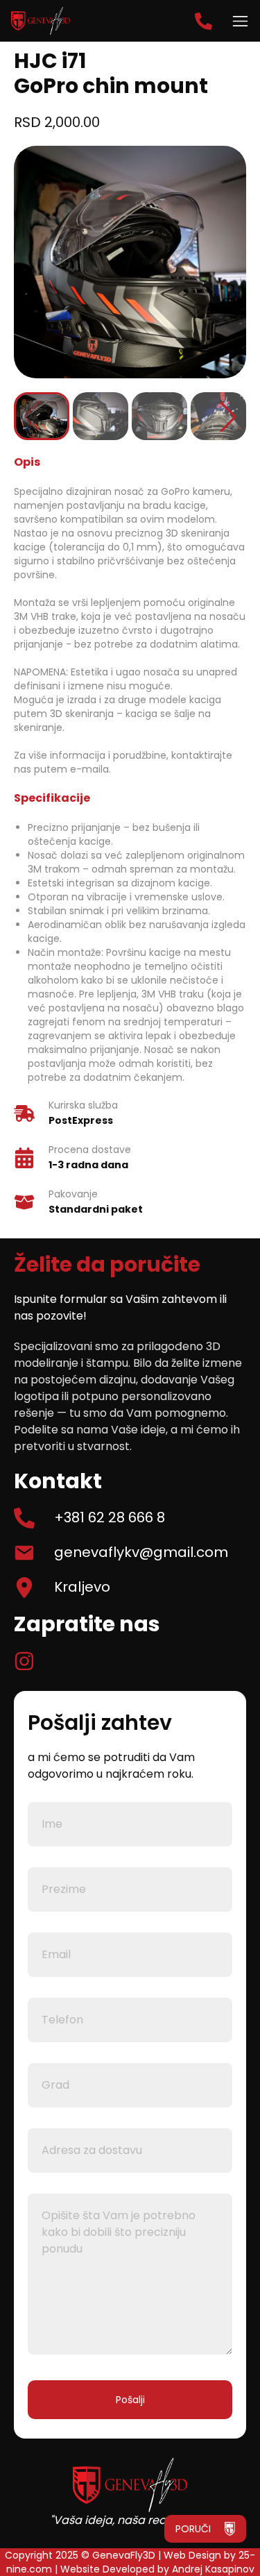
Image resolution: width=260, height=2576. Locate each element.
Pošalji (130, 2400)
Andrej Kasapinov (213, 2569)
